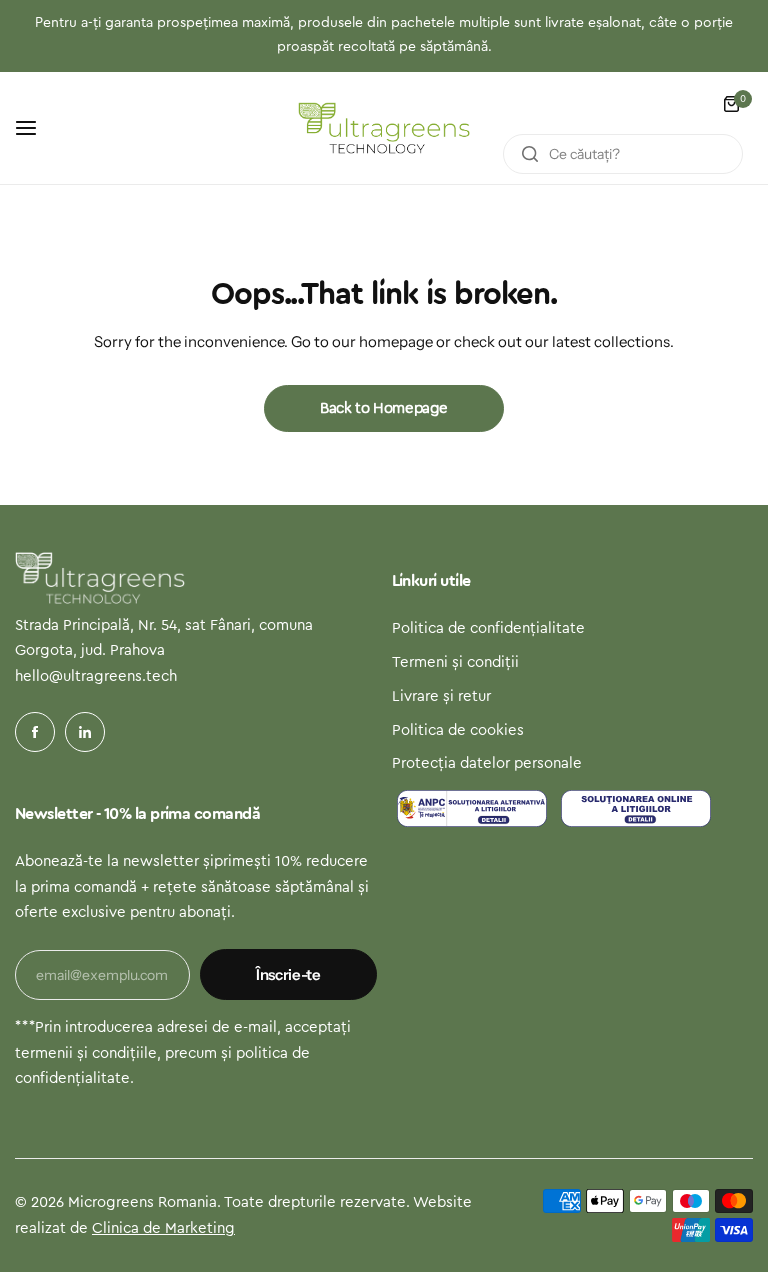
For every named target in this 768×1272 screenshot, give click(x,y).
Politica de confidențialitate (488, 628)
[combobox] (623, 154)
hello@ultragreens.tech (96, 676)
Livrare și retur (441, 696)
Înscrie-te (288, 974)
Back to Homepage (384, 408)
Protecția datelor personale (487, 763)
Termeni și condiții (455, 662)
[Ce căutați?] (530, 154)
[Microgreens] (384, 128)
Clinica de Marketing (163, 1228)
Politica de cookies (458, 730)
